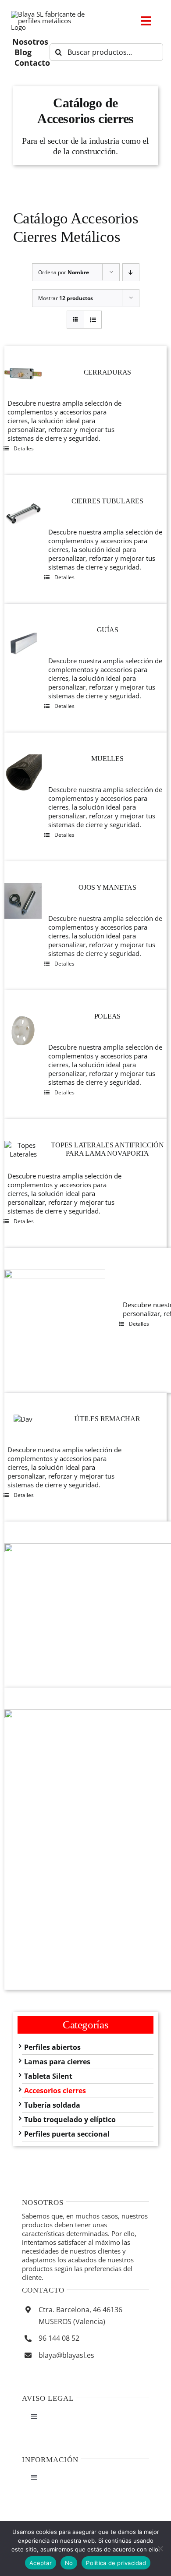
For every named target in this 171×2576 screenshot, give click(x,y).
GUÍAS (108, 630)
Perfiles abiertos (52, 2047)
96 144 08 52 (59, 2338)
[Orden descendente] (131, 272)
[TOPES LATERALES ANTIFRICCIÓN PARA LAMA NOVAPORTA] (23, 1150)
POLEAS (108, 1016)
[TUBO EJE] (55, 1320)
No (69, 2563)
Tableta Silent (48, 2076)
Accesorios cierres (55, 2091)
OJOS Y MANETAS (107, 887)
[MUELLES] (23, 773)
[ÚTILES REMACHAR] (23, 1419)
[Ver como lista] (93, 320)
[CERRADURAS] (23, 374)
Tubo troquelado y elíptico (70, 2120)
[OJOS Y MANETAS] (23, 901)
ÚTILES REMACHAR (107, 1419)
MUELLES (107, 759)
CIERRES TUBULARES (107, 501)
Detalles (24, 448)
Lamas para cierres (57, 2062)
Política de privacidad (116, 2563)
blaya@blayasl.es (66, 2355)
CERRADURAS (108, 372)
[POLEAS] (23, 1031)
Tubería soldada (52, 2105)
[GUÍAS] (23, 644)
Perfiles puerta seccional (67, 2134)
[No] (160, 2548)
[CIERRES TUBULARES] (23, 515)
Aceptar (41, 2563)
